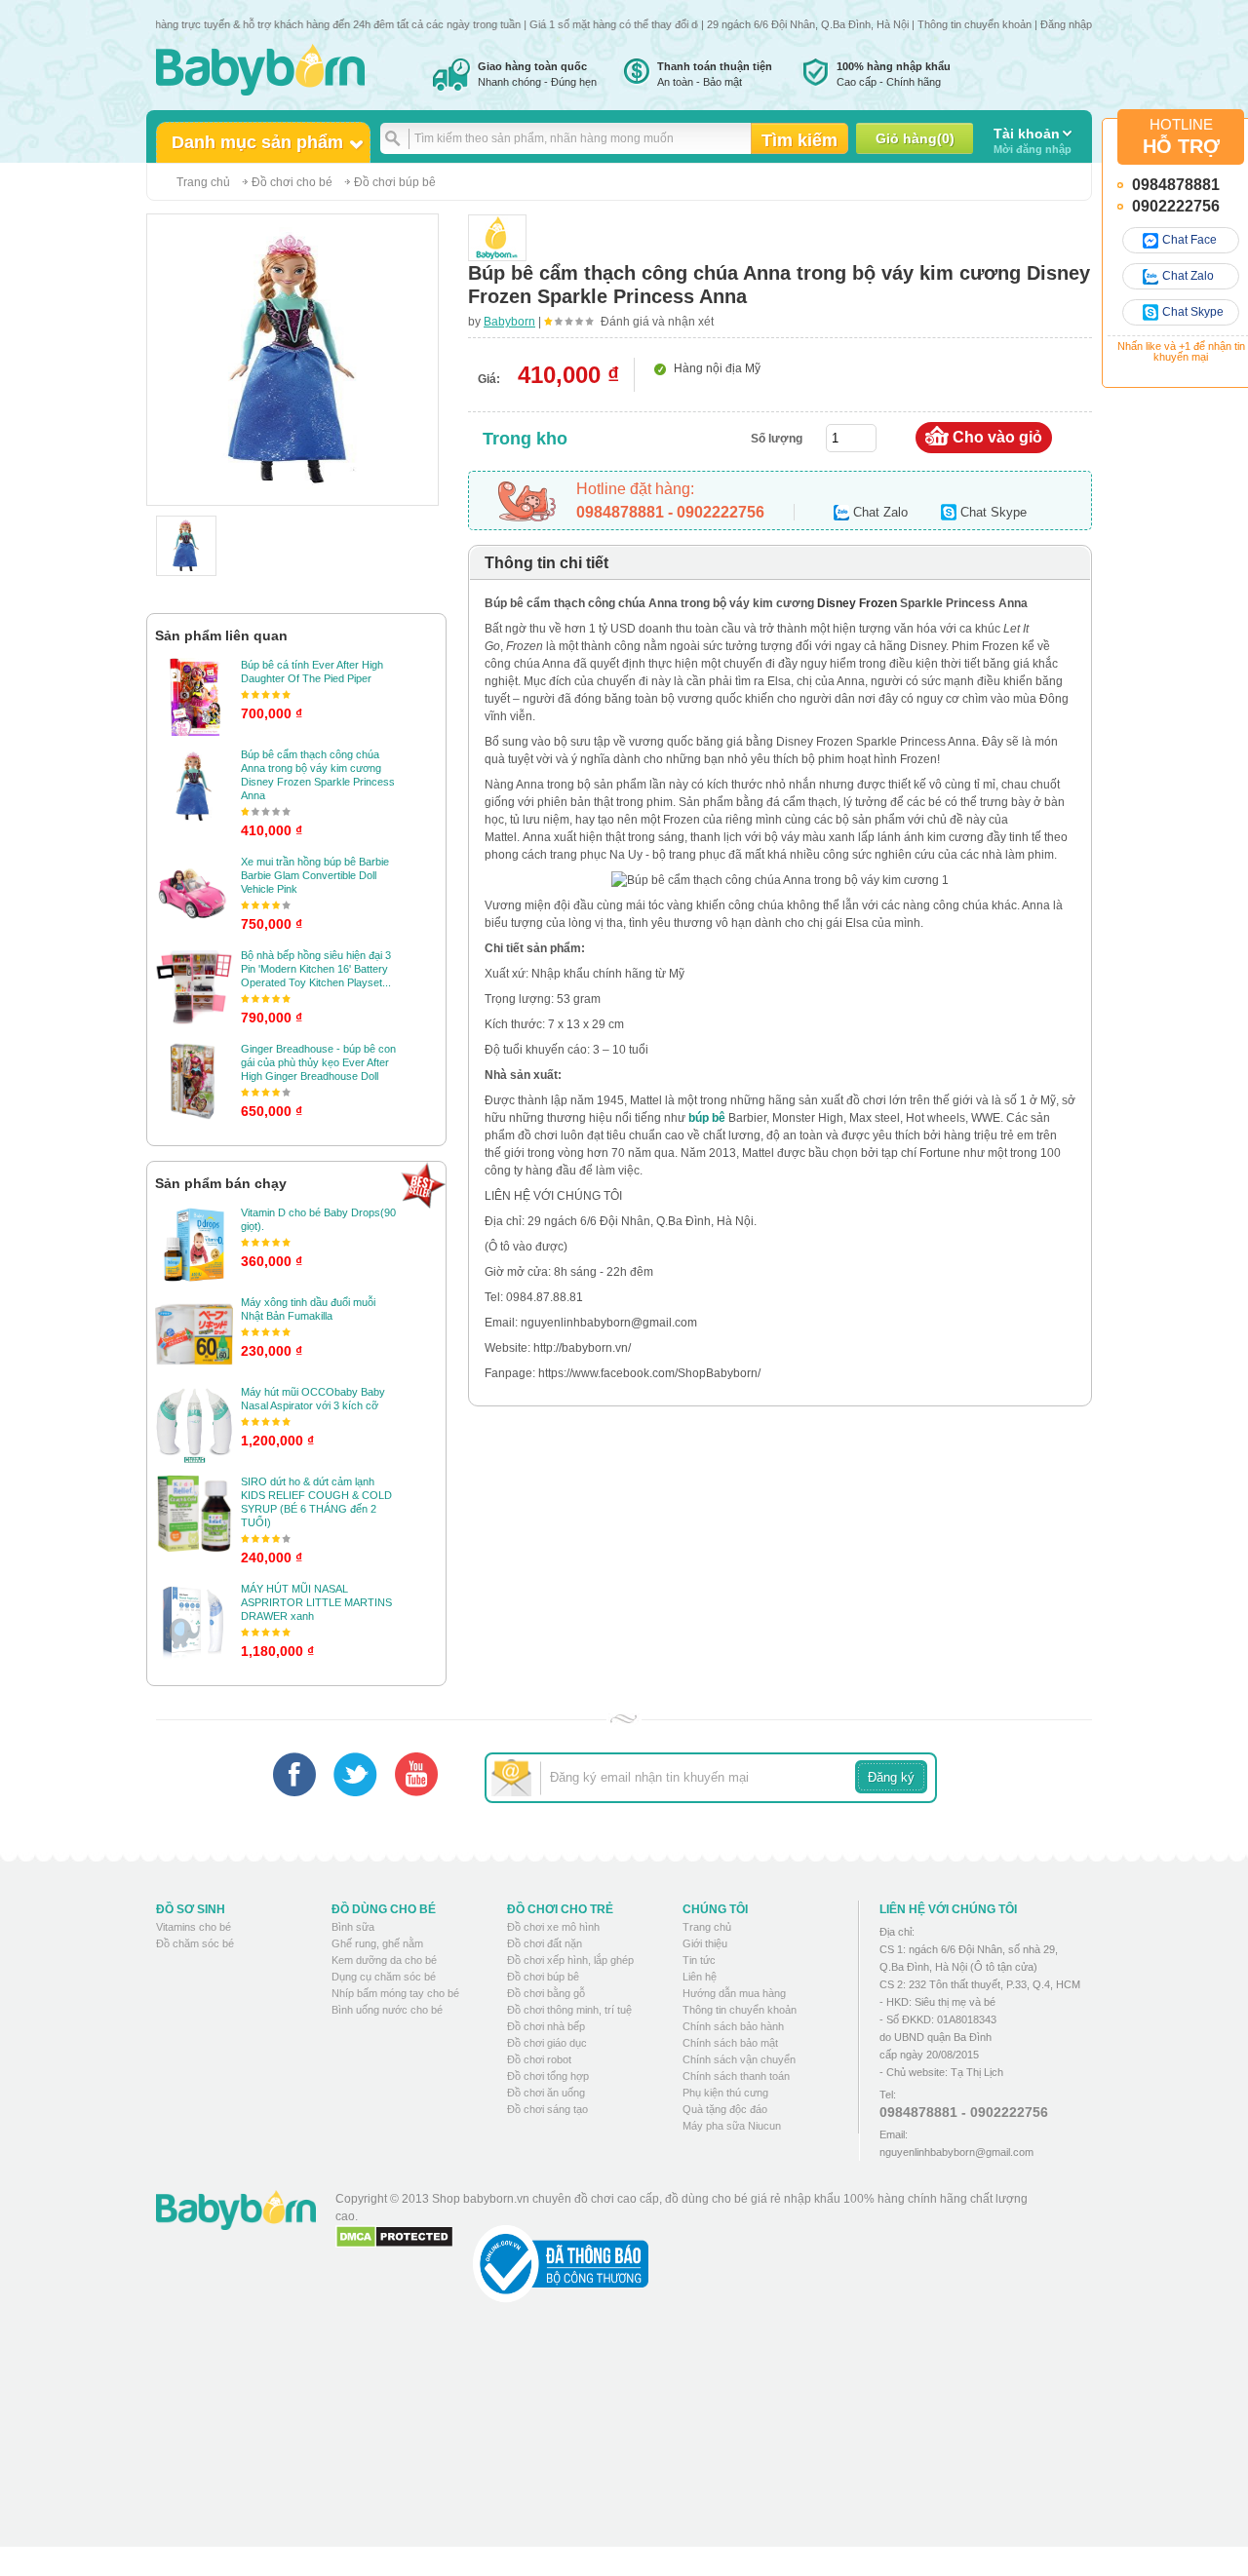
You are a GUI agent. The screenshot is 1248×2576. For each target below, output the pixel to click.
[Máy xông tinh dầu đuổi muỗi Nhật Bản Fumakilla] (194, 1334)
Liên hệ (700, 1977)
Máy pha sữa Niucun (732, 2126)
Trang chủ (203, 182)
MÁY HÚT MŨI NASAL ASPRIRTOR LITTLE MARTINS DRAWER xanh (316, 1602)
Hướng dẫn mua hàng (734, 1993)
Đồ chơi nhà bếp (546, 2026)
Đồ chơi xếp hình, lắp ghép (570, 1960)
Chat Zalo (1188, 276)
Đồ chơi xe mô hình (553, 1927)
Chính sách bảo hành (733, 2026)
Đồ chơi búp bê (395, 182)
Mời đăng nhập (1033, 140)
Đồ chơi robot (539, 2059)
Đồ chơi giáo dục (547, 2043)
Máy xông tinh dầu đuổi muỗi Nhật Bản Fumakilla (308, 1309)
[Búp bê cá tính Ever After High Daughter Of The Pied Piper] (194, 697)
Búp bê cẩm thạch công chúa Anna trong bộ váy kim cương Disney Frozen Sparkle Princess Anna (318, 775)
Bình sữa (353, 1927)
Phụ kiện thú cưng (725, 2093)
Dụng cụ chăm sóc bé (384, 1977)
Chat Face (1189, 240)
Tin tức (699, 1960)
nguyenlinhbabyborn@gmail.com (956, 2152)
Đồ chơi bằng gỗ (546, 1993)
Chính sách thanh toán (736, 2076)
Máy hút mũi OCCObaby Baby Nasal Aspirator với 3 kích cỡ (313, 1399)
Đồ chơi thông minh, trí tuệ (569, 2010)
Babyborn (509, 322)
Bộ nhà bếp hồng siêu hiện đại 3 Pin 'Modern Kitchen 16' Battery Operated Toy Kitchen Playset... (316, 969)
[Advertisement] (691, 2440)
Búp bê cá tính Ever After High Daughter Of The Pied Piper (312, 672)
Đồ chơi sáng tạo (547, 2109)
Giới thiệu (705, 1943)
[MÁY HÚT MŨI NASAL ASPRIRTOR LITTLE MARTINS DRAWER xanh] (194, 1621)
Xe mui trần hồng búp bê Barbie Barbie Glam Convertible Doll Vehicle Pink (315, 875)
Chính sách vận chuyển (739, 2059)
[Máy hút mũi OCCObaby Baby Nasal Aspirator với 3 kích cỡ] (194, 1424)
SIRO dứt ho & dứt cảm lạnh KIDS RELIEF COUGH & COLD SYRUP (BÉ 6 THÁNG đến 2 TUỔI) (316, 1502)
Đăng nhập (1066, 24)
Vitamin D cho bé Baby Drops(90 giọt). (318, 1219)
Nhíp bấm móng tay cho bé (395, 1993)
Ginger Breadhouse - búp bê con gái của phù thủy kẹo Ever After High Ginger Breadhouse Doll (318, 1062)
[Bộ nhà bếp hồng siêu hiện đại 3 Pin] (194, 987)
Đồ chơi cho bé (292, 182)
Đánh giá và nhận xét (657, 322)
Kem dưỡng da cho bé (384, 1960)
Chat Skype (1193, 312)
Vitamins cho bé (194, 1927)
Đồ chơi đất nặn (545, 1943)
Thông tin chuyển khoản (975, 24)
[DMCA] (394, 2237)
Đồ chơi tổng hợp (548, 2076)
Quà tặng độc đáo (725, 2109)
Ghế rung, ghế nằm (377, 1943)
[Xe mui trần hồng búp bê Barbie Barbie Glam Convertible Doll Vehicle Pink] (194, 894)
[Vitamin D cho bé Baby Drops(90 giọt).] (194, 1245)
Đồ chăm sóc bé (195, 1943)
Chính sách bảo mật (730, 2043)
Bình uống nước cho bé (387, 2010)
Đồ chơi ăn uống (546, 2093)
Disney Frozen (857, 603)
